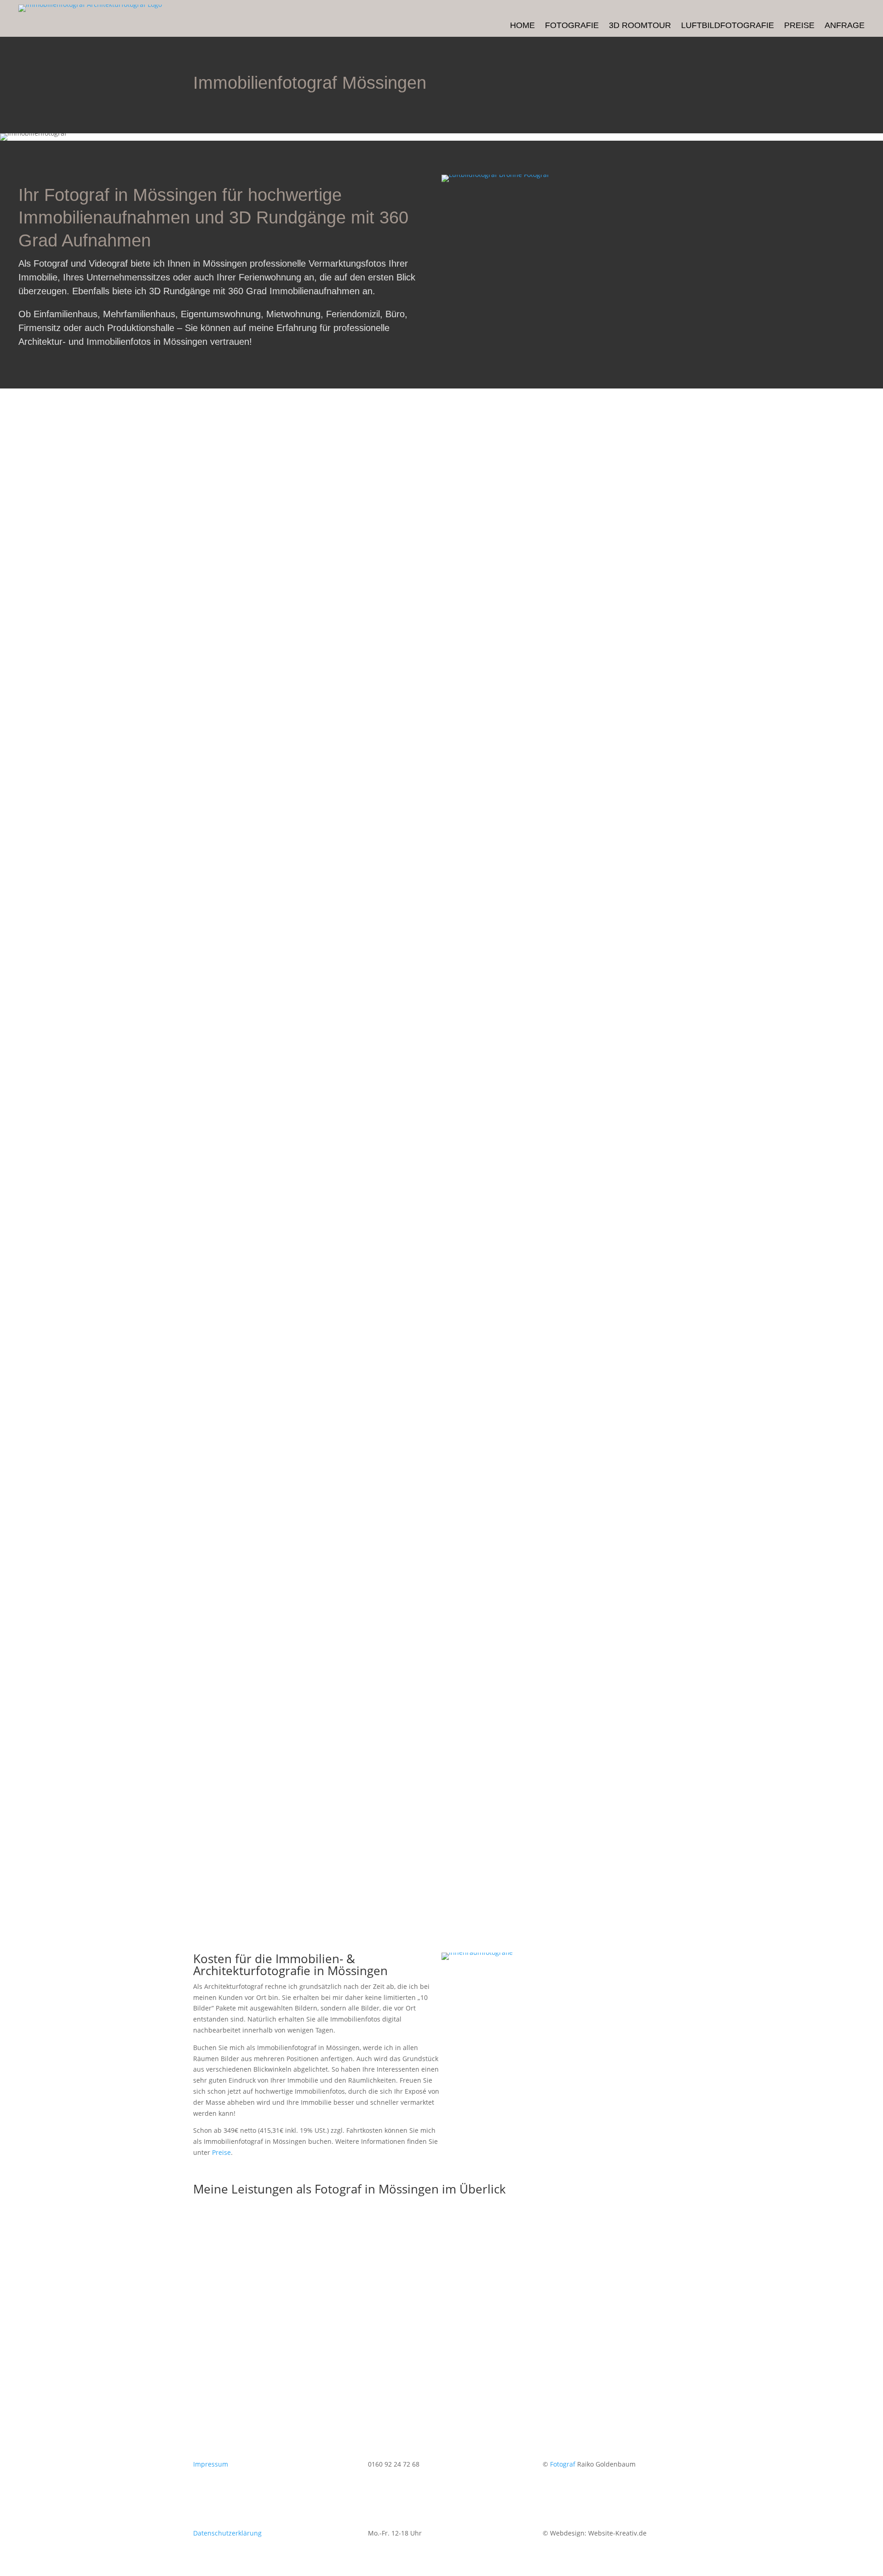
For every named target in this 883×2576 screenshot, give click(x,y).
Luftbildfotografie (728, 26)
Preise (799, 26)
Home (522, 26)
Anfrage (845, 26)
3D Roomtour (640, 26)
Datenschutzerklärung (227, 2533)
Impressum (211, 2464)
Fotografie (572, 26)
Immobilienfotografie (282, 2312)
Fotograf (563, 2464)
